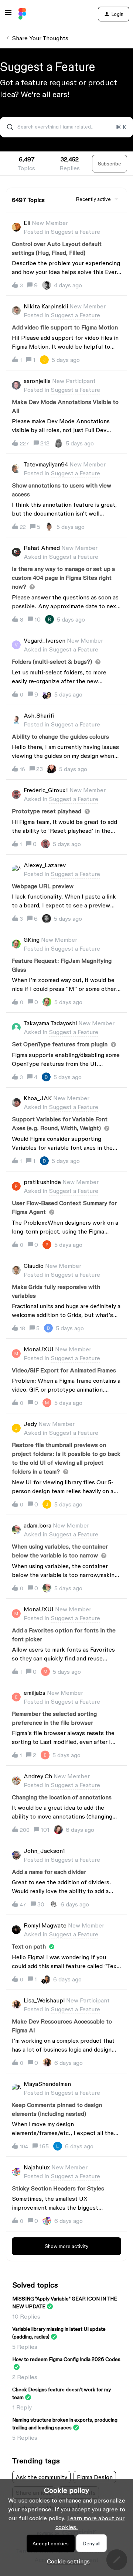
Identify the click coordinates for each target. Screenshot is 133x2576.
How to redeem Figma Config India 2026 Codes (66, 2359)
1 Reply (22, 2407)
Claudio (34, 1266)
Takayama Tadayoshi (50, 1023)
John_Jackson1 (44, 1851)
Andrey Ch (38, 1776)
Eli (27, 223)
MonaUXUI (39, 1349)
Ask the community (41, 2477)
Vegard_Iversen (45, 640)
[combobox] (66, 127)
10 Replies (26, 2316)
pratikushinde (42, 1182)
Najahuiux (37, 2167)
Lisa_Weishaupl (44, 2000)
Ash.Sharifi (39, 715)
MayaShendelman (47, 2084)
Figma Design (95, 2477)
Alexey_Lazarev (45, 865)
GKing (32, 940)
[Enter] (7, 127)
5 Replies (25, 2347)
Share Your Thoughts (40, 38)
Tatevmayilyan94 (46, 464)
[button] (66, 2561)
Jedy (30, 1424)
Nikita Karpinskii (46, 306)
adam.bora (37, 1525)
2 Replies (25, 2377)
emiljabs (35, 1693)
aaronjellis (37, 381)
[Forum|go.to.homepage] (22, 14)
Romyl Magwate (45, 1925)
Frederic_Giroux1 (46, 790)
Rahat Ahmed (42, 548)
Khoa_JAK (38, 1098)
